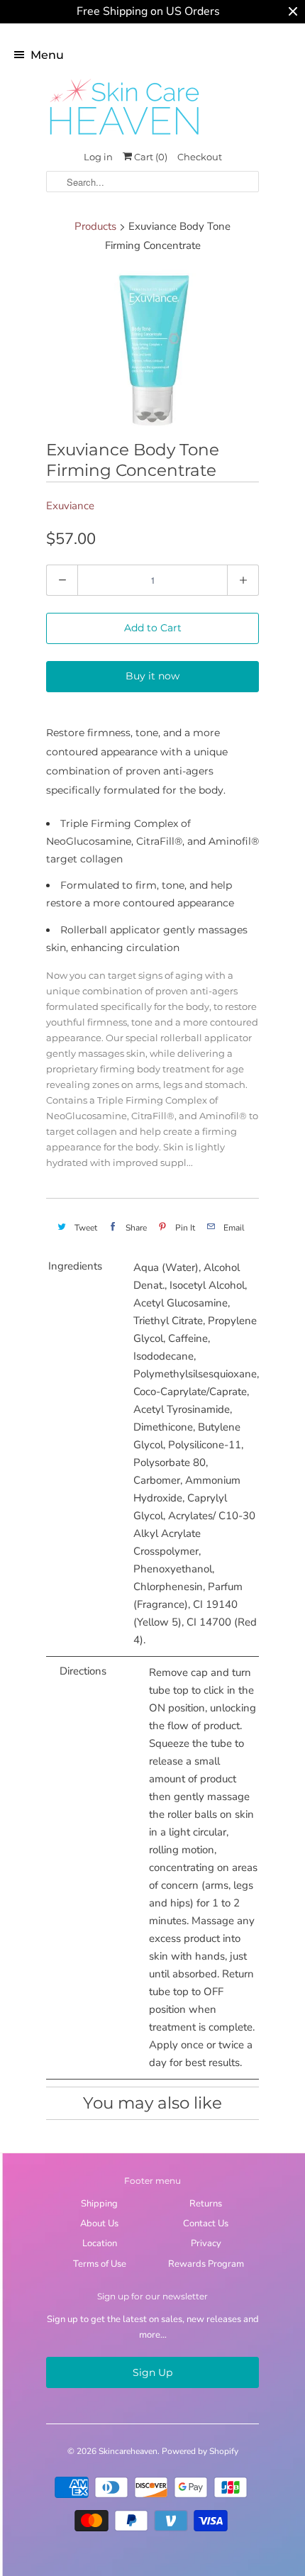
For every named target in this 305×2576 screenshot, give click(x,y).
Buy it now (152, 676)
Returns (206, 2204)
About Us (99, 2224)
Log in (98, 157)
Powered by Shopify (200, 2451)
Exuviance (70, 506)
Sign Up (152, 2372)
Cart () (150, 157)
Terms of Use (100, 2264)
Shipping (99, 2204)
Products (95, 226)
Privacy (206, 2243)
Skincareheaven (128, 2451)
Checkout (200, 157)
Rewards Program (206, 2264)
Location (100, 2243)
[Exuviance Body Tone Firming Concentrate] (152, 349)
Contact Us (206, 2224)
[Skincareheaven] (124, 136)
